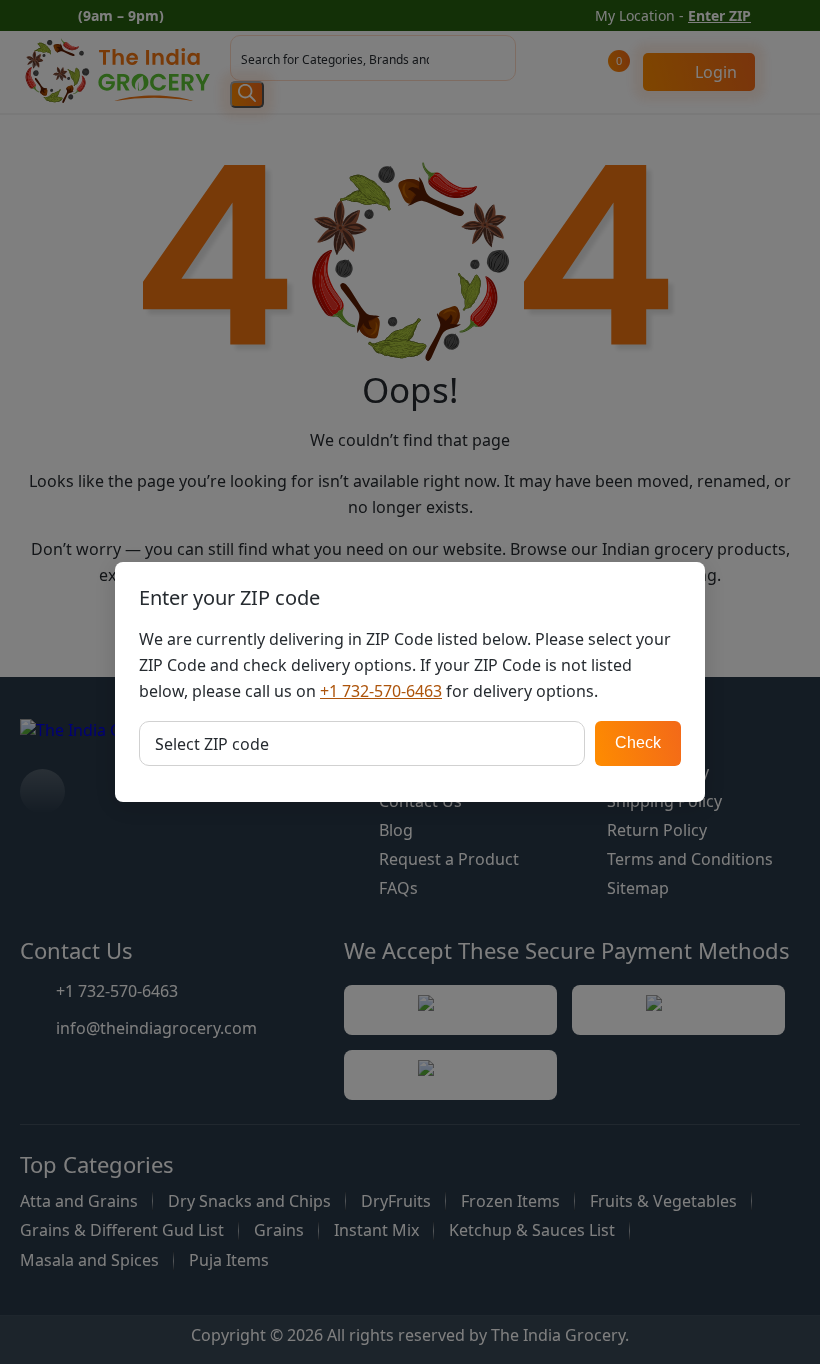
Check (638, 742)
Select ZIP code (212, 744)
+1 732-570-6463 (381, 691)
